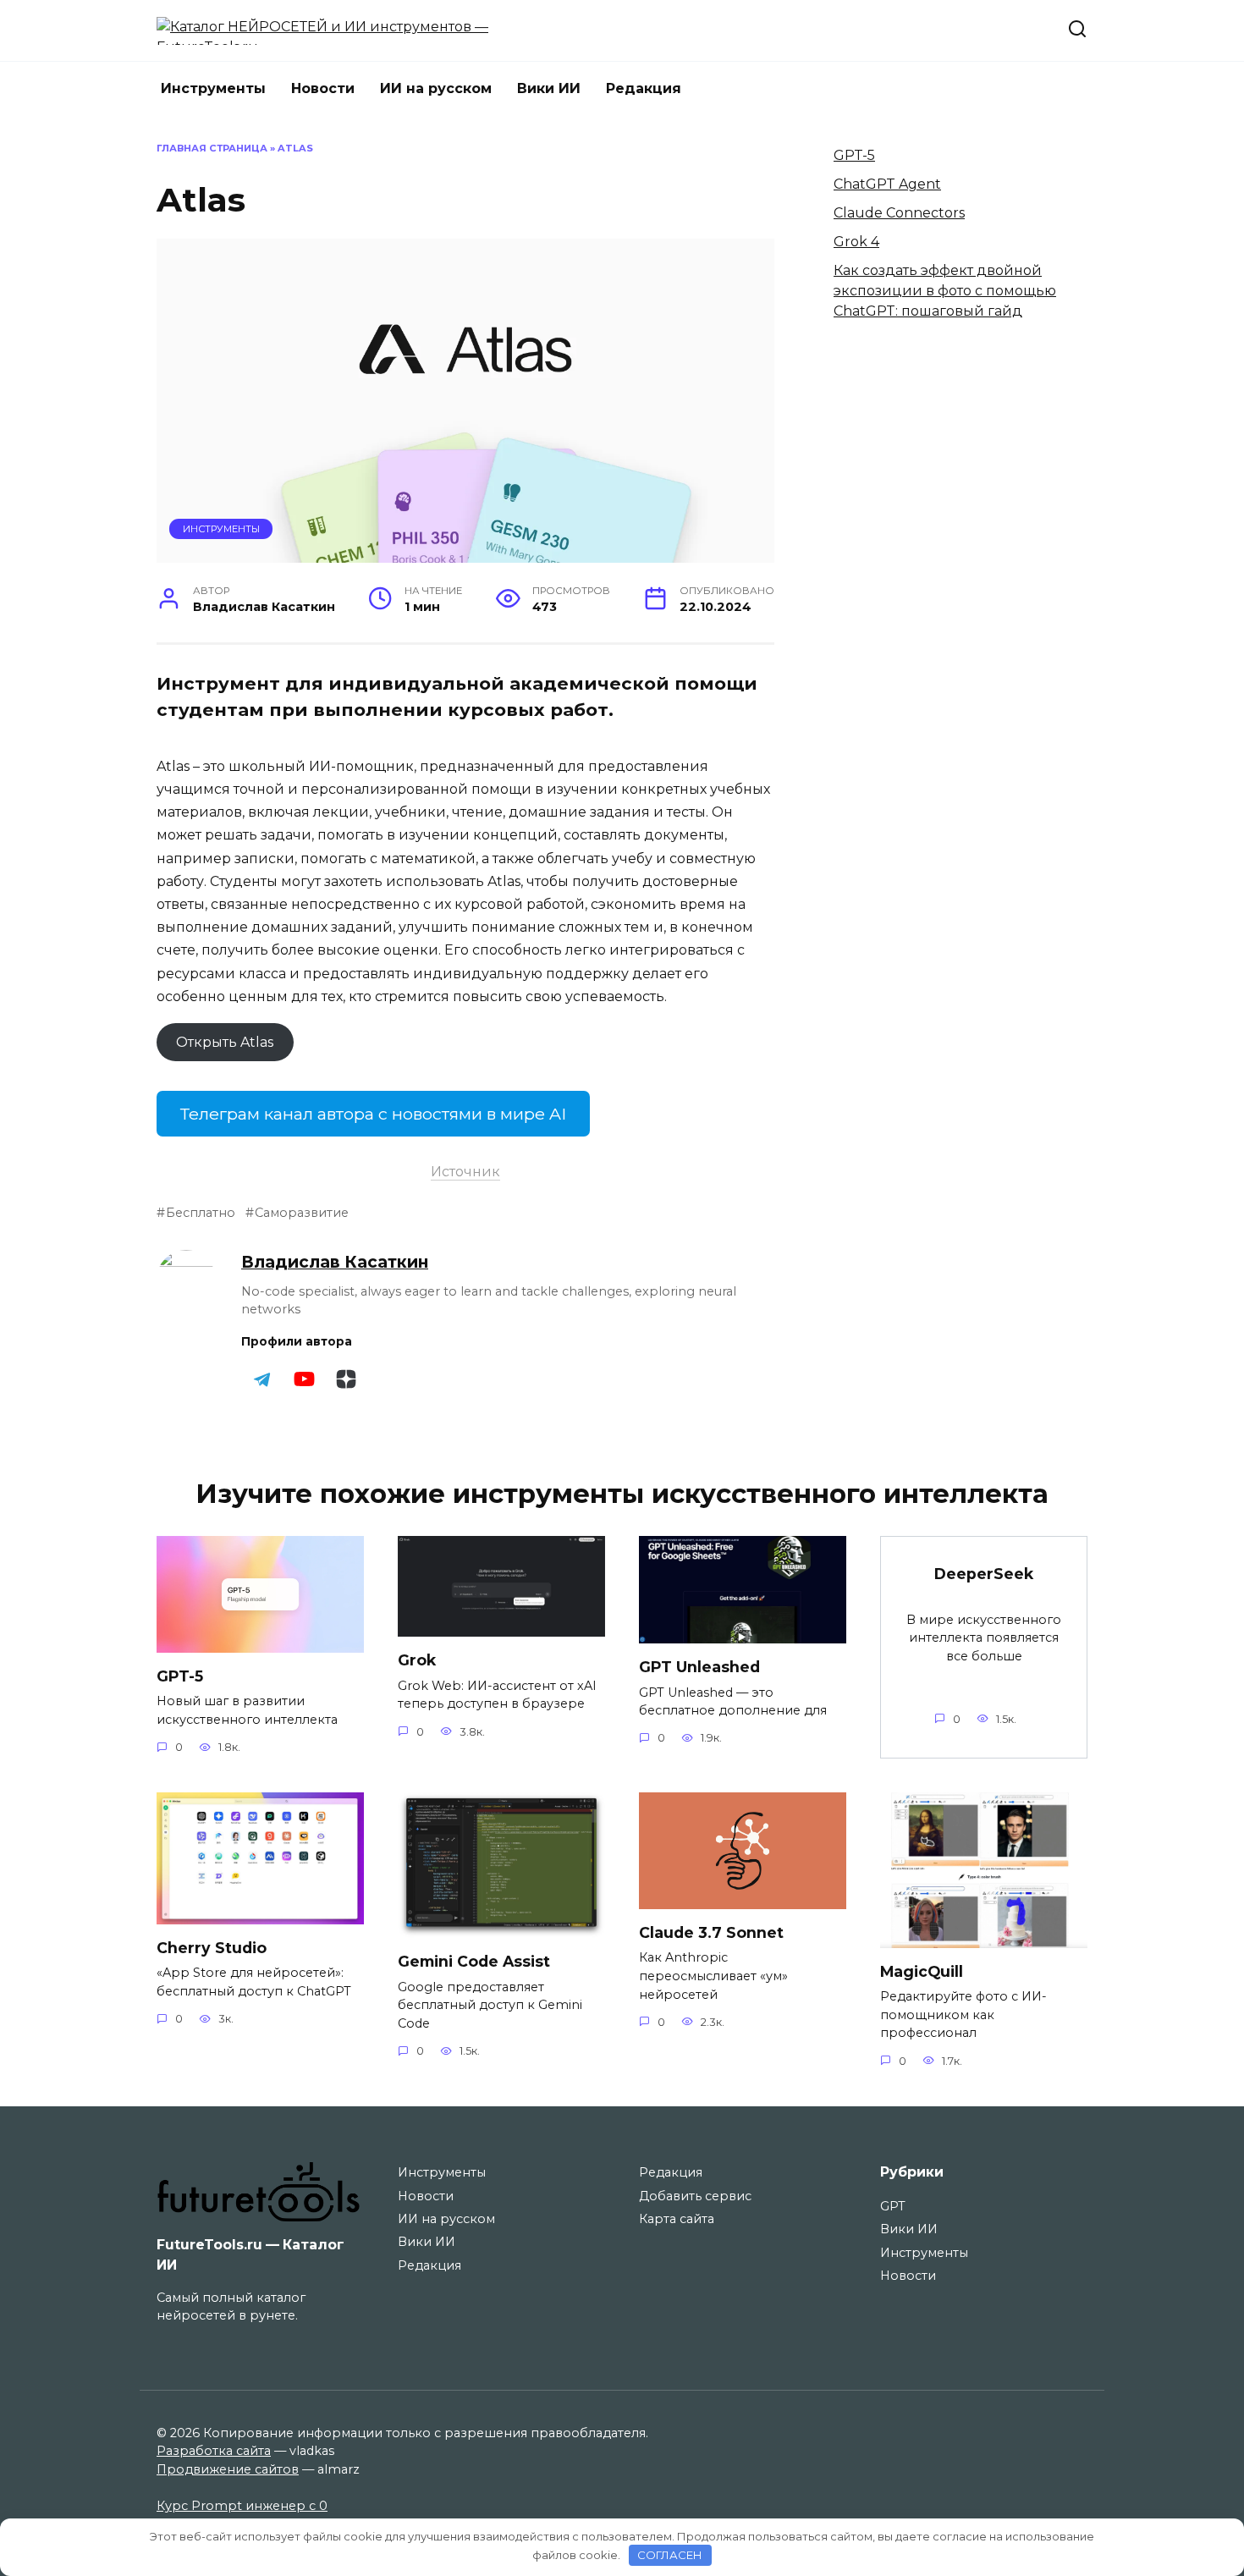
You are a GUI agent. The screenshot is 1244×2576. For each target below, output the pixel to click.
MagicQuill (922, 1971)
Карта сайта (677, 2219)
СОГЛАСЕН (670, 2555)
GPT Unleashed (699, 1667)
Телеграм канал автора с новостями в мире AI (373, 1114)
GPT (893, 2206)
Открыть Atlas (225, 1042)
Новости (323, 88)
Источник (465, 1172)
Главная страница (212, 148)
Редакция (644, 88)
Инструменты (213, 88)
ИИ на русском (436, 88)
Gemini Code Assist (474, 1961)
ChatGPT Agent (887, 184)
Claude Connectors (899, 213)
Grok (417, 1660)
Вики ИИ (549, 88)
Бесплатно (201, 1213)
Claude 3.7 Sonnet (711, 1932)
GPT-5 (854, 155)
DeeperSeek (984, 1574)
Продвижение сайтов (228, 2469)
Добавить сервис (695, 2196)
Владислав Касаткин (335, 1262)
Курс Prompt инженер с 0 (242, 2506)
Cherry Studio (212, 1948)
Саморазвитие (302, 1213)
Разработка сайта (214, 2451)
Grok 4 (856, 242)
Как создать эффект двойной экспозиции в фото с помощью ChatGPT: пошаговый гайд (945, 291)
